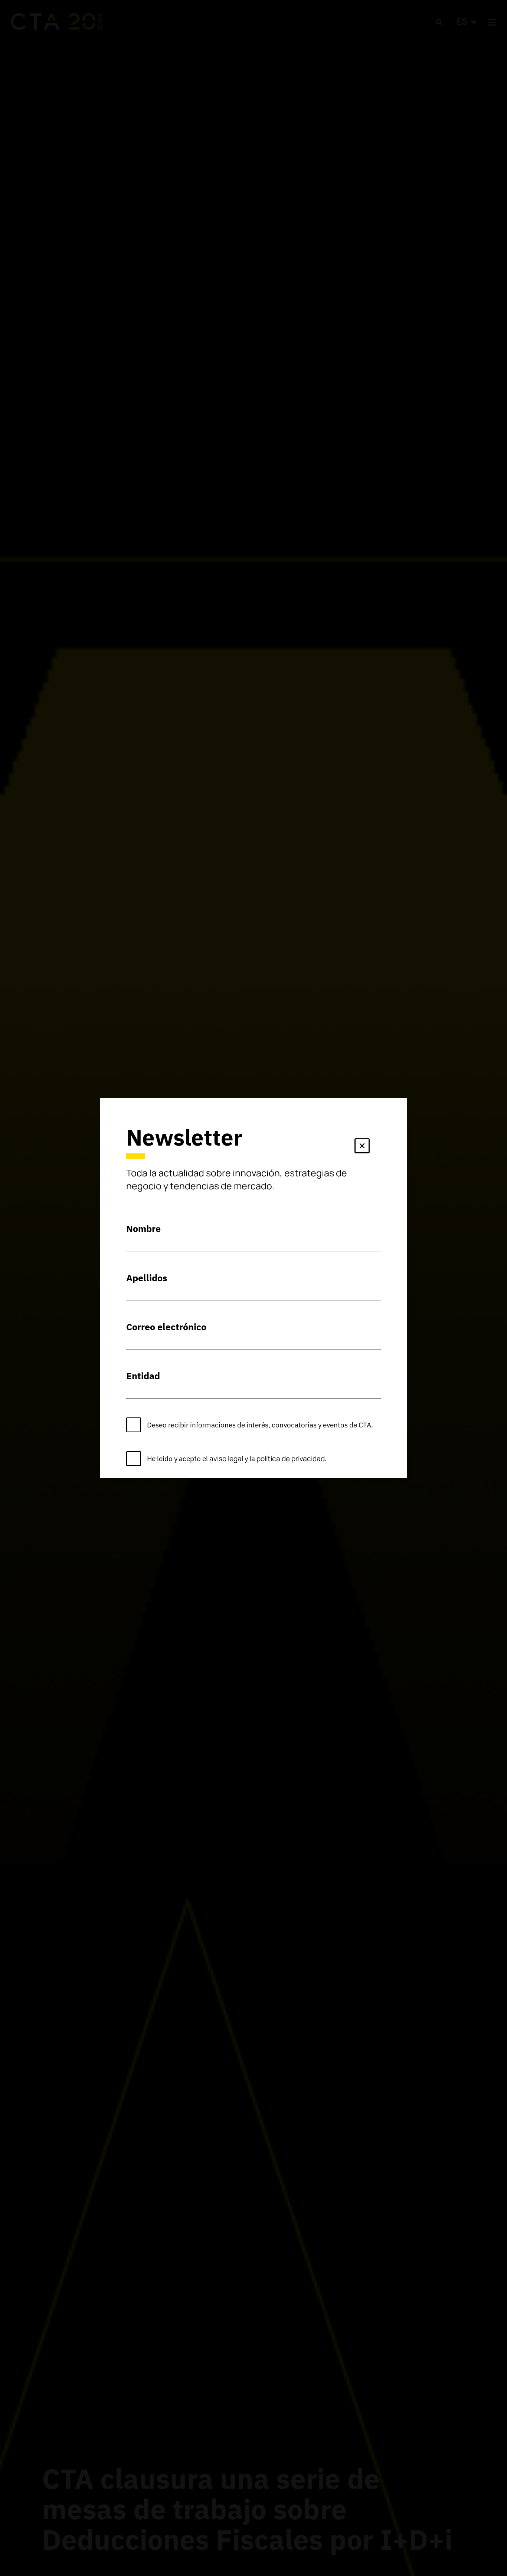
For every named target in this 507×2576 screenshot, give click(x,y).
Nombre (143, 1228)
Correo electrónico (166, 1327)
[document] (253, 1288)
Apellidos (147, 1278)
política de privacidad (291, 1459)
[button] (362, 1147)
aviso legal (226, 1459)
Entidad (143, 1376)
